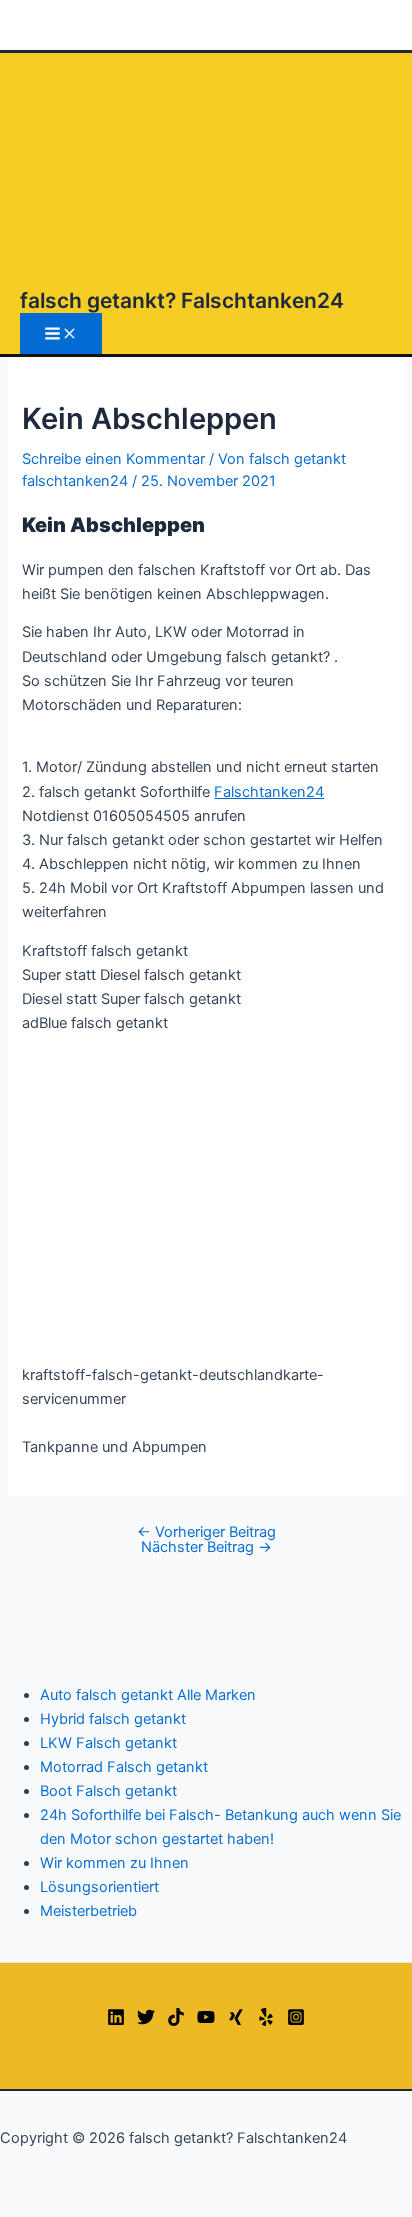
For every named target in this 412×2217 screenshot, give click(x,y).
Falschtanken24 (269, 792)
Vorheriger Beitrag (206, 1532)
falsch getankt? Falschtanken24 (182, 300)
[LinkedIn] (116, 2021)
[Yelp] (266, 2021)
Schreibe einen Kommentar (113, 459)
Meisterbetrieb (88, 1911)
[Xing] (236, 2021)
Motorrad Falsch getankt (124, 1767)
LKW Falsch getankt (108, 1743)
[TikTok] (176, 2021)
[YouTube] (206, 2021)
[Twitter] (146, 2021)
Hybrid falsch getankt (113, 1719)
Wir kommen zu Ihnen (114, 1863)
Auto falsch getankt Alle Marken (148, 1695)
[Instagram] (296, 2021)
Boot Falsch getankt (108, 1791)
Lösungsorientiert (99, 1887)
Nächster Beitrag (206, 1547)
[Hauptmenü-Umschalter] (61, 333)
